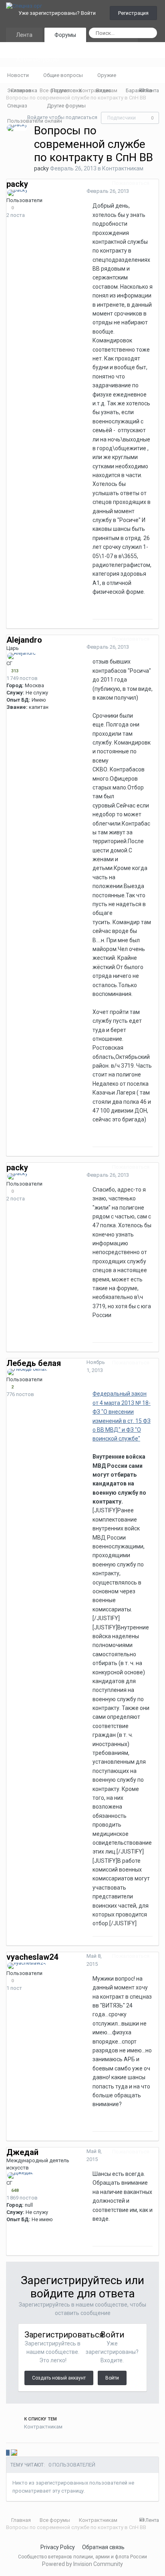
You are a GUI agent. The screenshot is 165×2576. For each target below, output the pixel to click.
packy (41, 168)
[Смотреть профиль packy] (17, 128)
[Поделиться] (157, 183)
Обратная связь (103, 2547)
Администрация (38, 60)
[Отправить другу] (26, 2453)
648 (14, 2191)
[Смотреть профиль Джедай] (20, 2175)
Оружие (107, 75)
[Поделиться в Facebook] (20, 2453)
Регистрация (133, 13)
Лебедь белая (34, 1363)
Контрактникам (123, 168)
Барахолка (139, 90)
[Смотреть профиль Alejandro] (22, 656)
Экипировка (22, 90)
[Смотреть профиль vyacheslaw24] (27, 1966)
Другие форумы (67, 106)
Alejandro (24, 640)
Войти (112, 2378)
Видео (104, 90)
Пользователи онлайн (35, 121)
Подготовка (67, 90)
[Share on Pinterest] (31, 2453)
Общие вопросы (63, 75)
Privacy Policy (58, 2547)
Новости (18, 75)
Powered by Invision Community (82, 2564)
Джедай (22, 2152)
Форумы (65, 35)
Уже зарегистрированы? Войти (58, 13)
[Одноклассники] (14, 2453)
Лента (24, 35)
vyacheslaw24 (32, 1957)
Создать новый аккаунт (59, 2378)
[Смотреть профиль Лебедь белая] (27, 1372)
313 (14, 671)
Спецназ (18, 106)
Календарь (113, 45)
